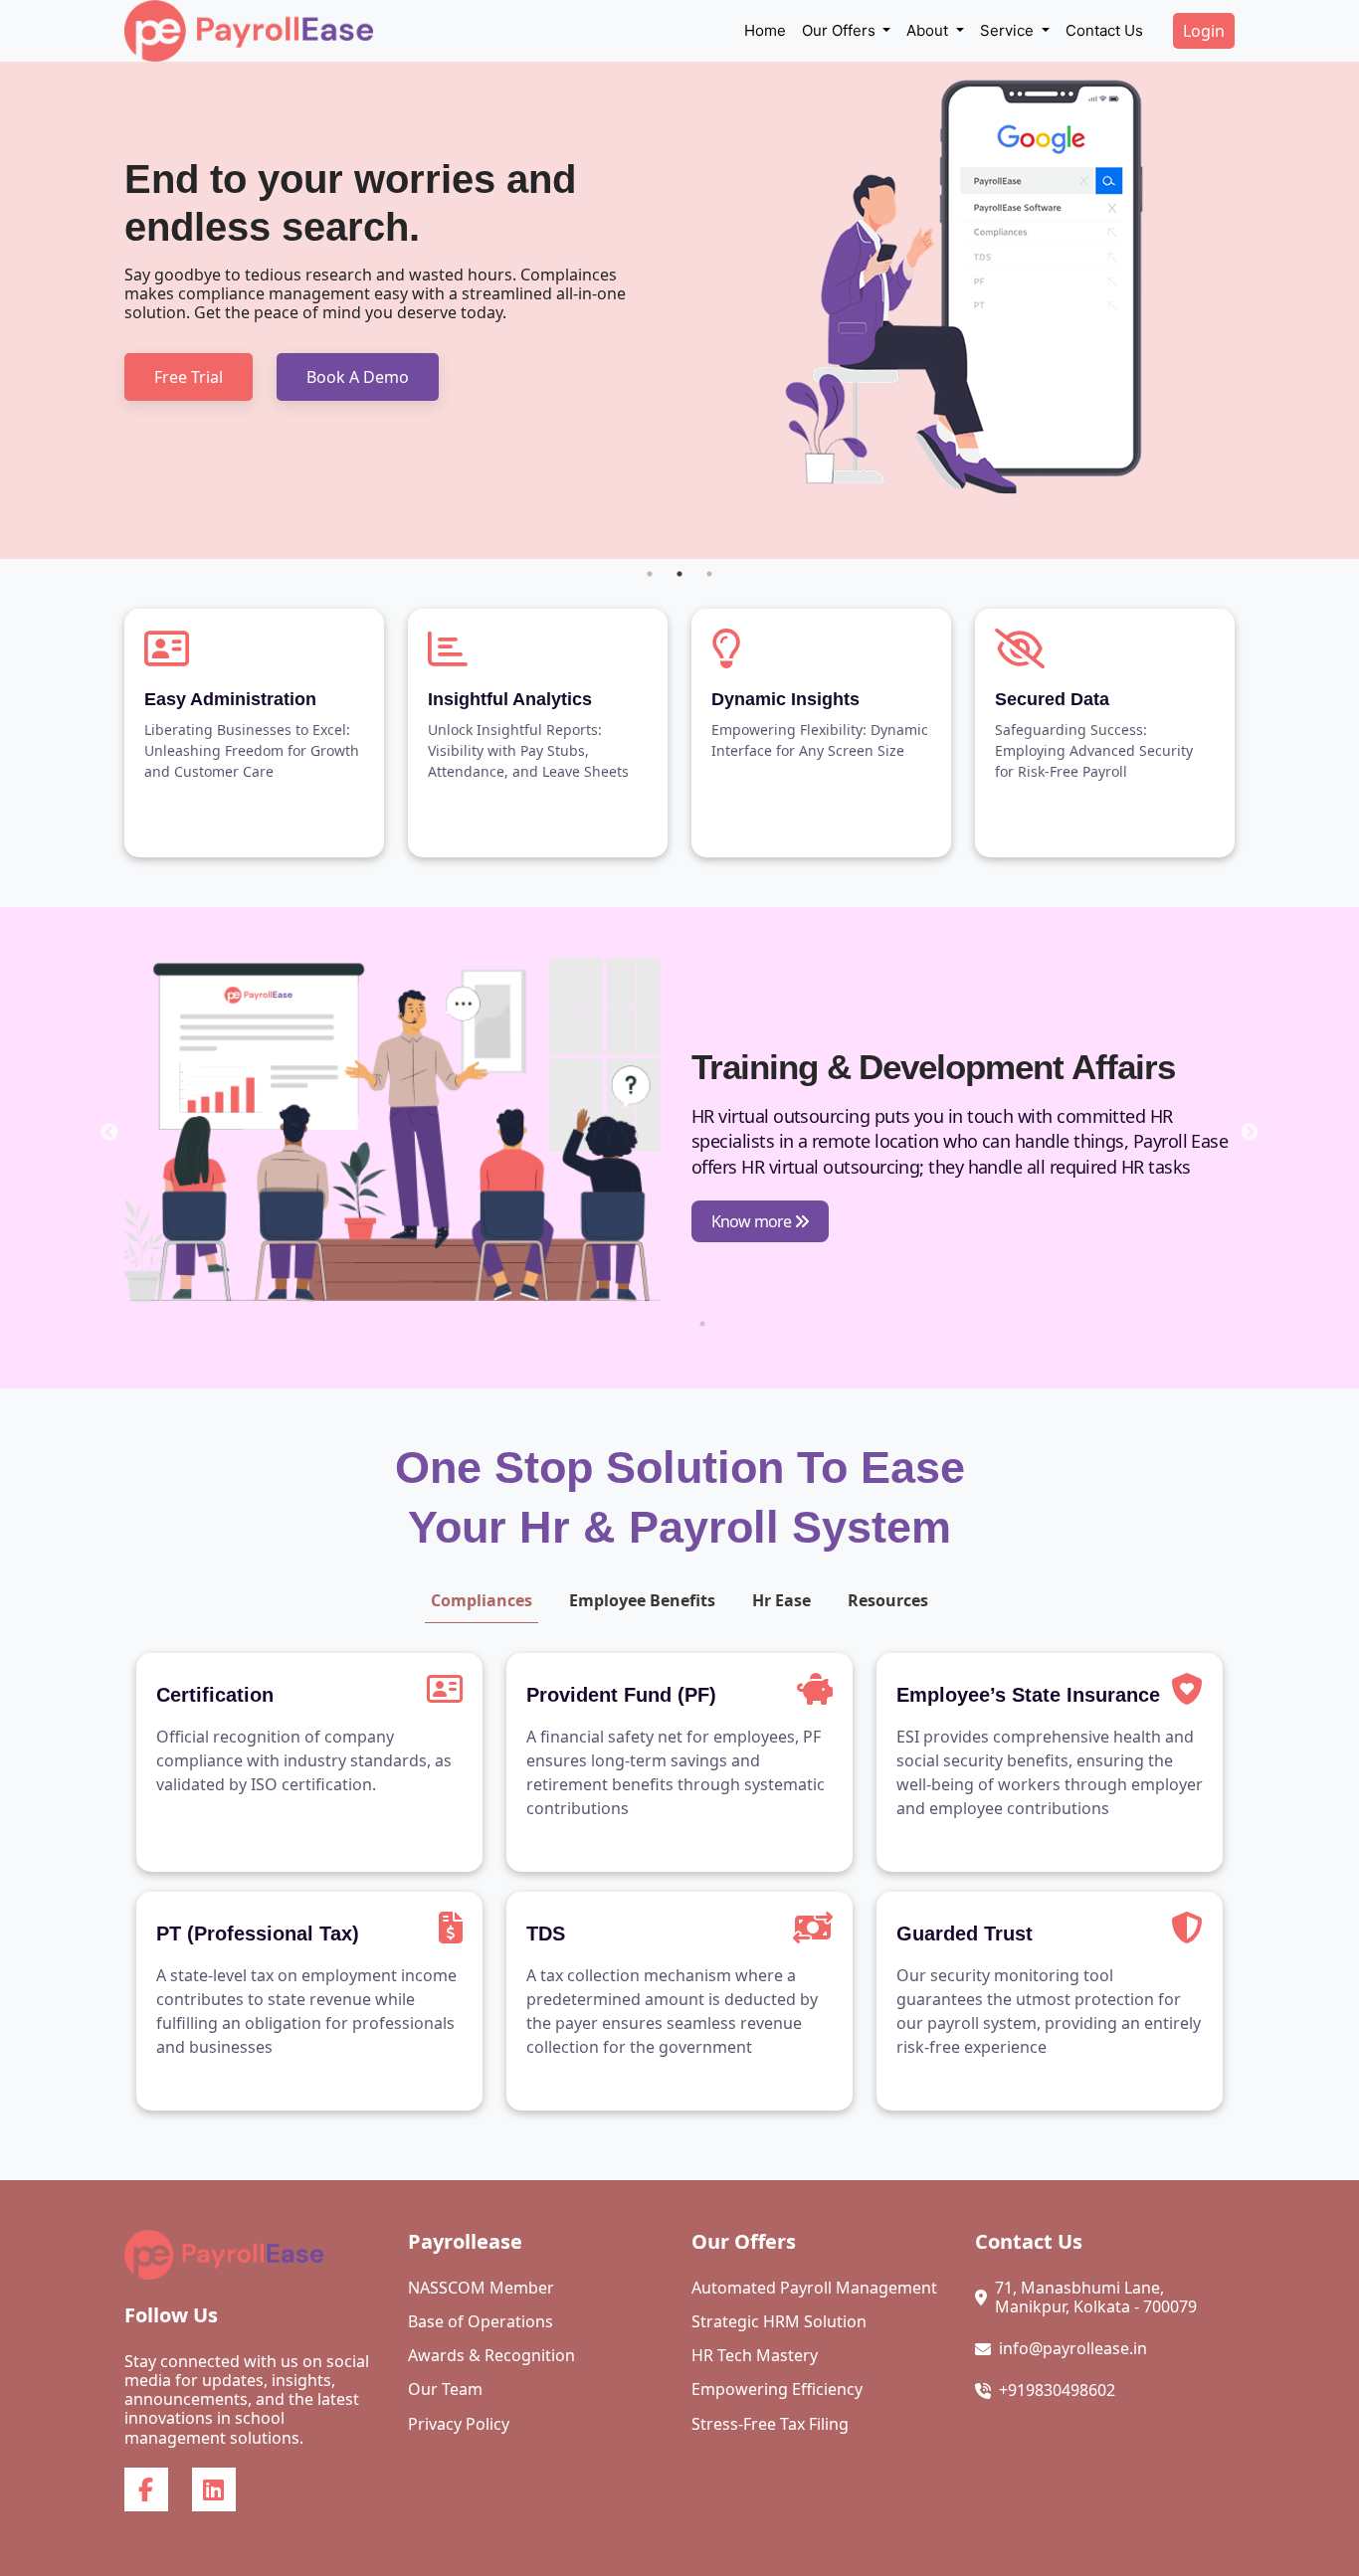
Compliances (482, 1600)
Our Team (445, 2390)
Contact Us (1104, 30)
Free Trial (189, 377)
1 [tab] (650, 574)
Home (765, 30)
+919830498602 (1057, 2391)
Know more (753, 1221)
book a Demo (358, 377)
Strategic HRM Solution (779, 2322)
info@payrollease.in (1073, 2349)
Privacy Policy (459, 2424)
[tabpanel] (679, 310)
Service (1009, 30)
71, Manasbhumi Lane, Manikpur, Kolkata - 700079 (1096, 2298)
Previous (109, 1133)
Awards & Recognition (491, 2356)
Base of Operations (481, 2322)
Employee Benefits (642, 1600)
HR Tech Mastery (755, 2356)
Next (1250, 1133)
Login (1204, 31)
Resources (888, 1600)
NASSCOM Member (481, 2288)
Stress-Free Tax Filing (770, 2424)
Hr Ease (781, 1600)
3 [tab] (709, 574)
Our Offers (841, 30)
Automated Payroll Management (814, 2288)
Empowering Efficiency (777, 2390)
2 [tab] (679, 574)
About (929, 30)
